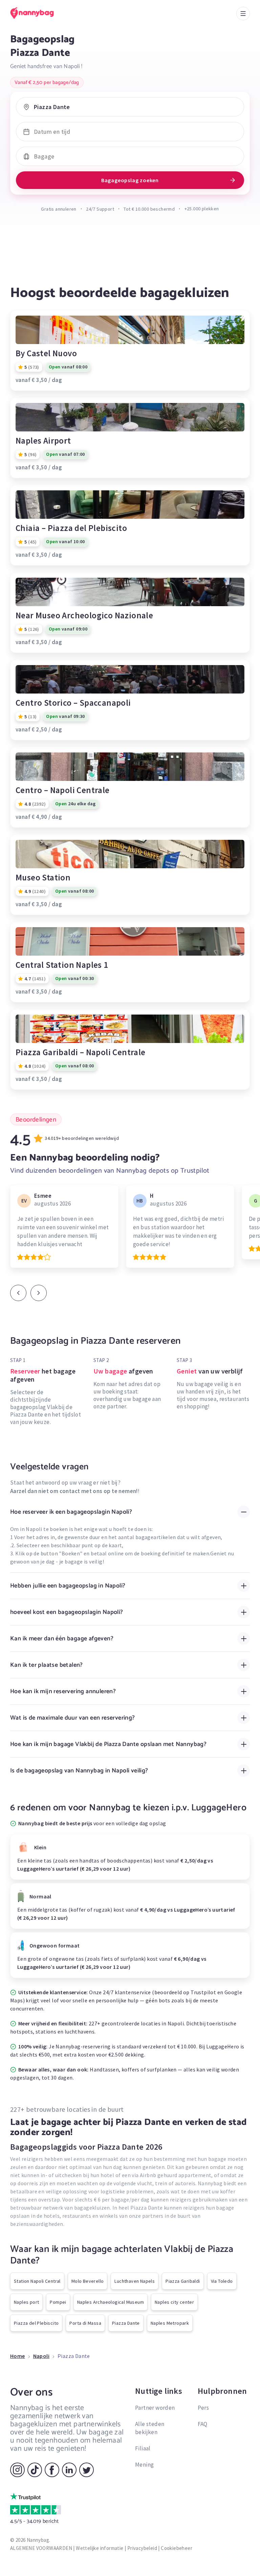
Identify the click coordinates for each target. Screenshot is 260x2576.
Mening (144, 2465)
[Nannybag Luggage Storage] (39, 13)
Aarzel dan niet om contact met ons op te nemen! (74, 1491)
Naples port (26, 2302)
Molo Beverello (88, 2281)
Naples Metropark (170, 2323)
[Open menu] (243, 14)
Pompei (58, 2302)
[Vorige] (18, 1293)
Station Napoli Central (37, 2281)
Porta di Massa (85, 2323)
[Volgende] (39, 1293)
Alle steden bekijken (150, 2428)
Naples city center (174, 2302)
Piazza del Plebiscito (36, 2323)
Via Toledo (222, 2281)
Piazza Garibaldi (183, 2281)
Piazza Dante (126, 2323)
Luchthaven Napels (135, 2281)
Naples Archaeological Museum (111, 2302)
